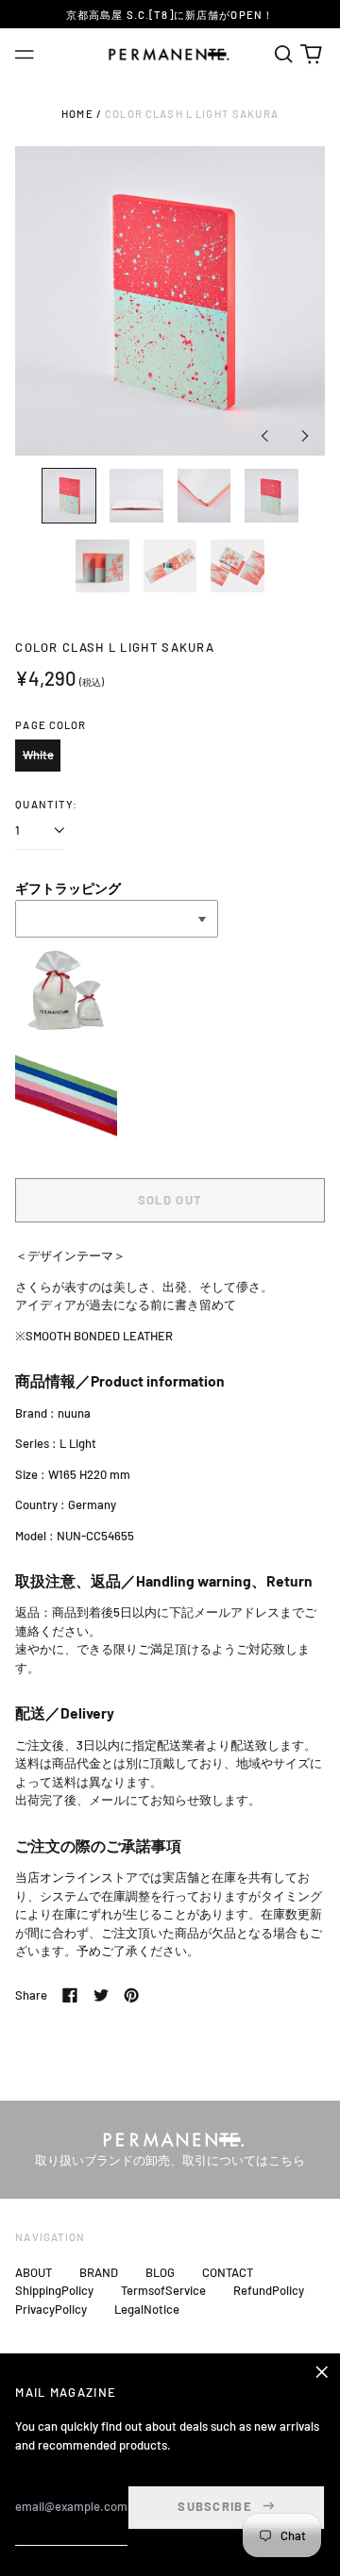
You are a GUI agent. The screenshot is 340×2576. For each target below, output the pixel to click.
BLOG (160, 2272)
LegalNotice (147, 2309)
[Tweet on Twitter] (101, 1995)
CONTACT (228, 2272)
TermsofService (163, 2290)
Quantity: (46, 804)
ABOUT (34, 2272)
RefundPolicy (269, 2290)
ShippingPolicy (54, 2290)
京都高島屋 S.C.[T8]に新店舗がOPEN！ (170, 15)
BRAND (99, 2272)
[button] (283, 54)
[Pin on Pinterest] (131, 1995)
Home (77, 114)
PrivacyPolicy (51, 2309)
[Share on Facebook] (70, 1995)
